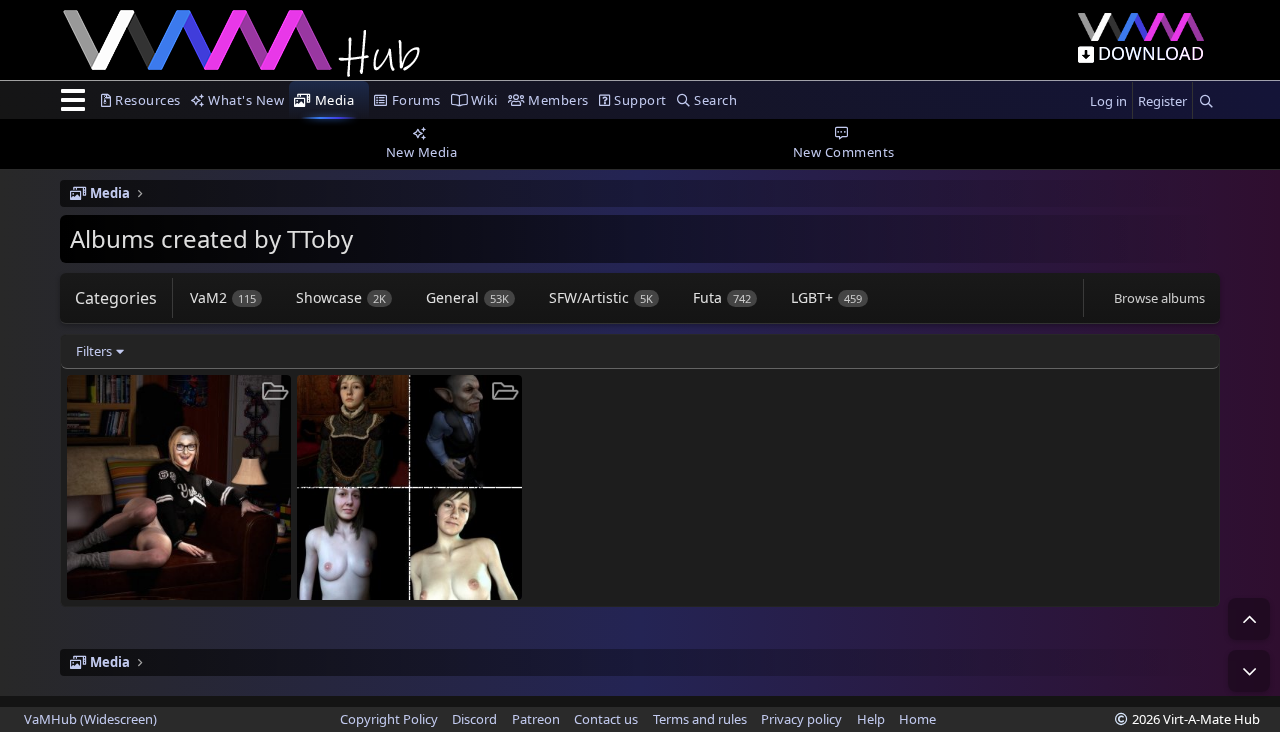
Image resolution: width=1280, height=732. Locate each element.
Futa (722, 297)
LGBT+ (826, 297)
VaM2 (223, 297)
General (467, 297)
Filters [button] (94, 351)
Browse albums (1159, 298)
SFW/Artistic (601, 297)
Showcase (341, 297)
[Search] (1206, 101)
